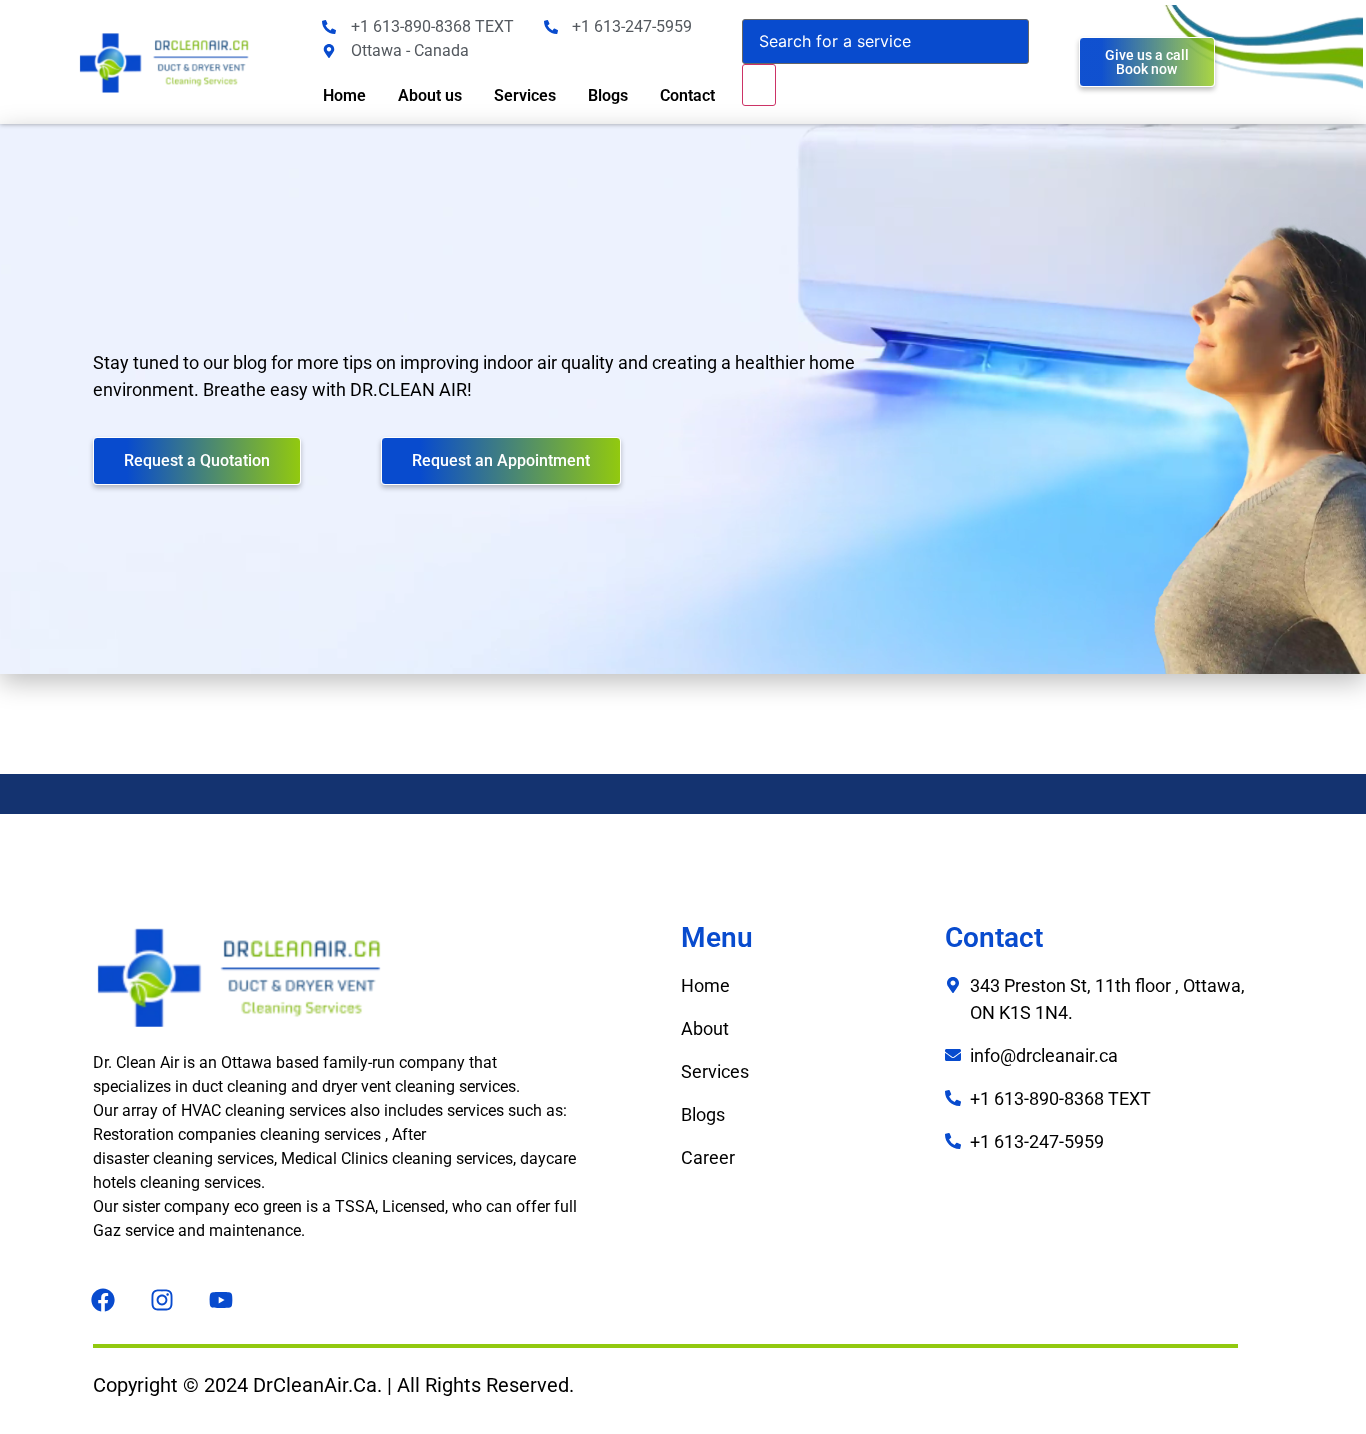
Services (525, 95)
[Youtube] (221, 1300)
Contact (687, 95)
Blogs (608, 95)
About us (430, 95)
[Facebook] (103, 1300)
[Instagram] (162, 1300)
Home (344, 95)
